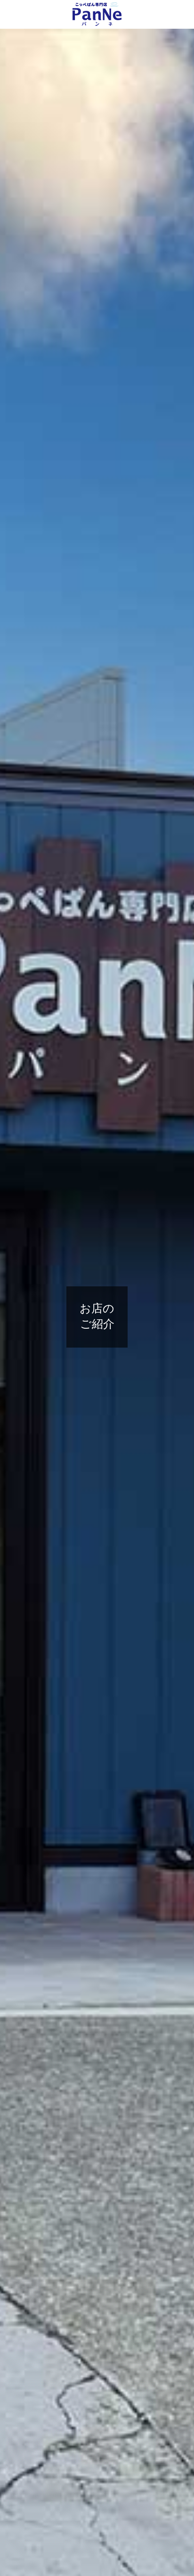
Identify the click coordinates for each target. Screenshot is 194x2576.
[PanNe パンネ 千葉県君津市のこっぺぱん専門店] (97, 14)
